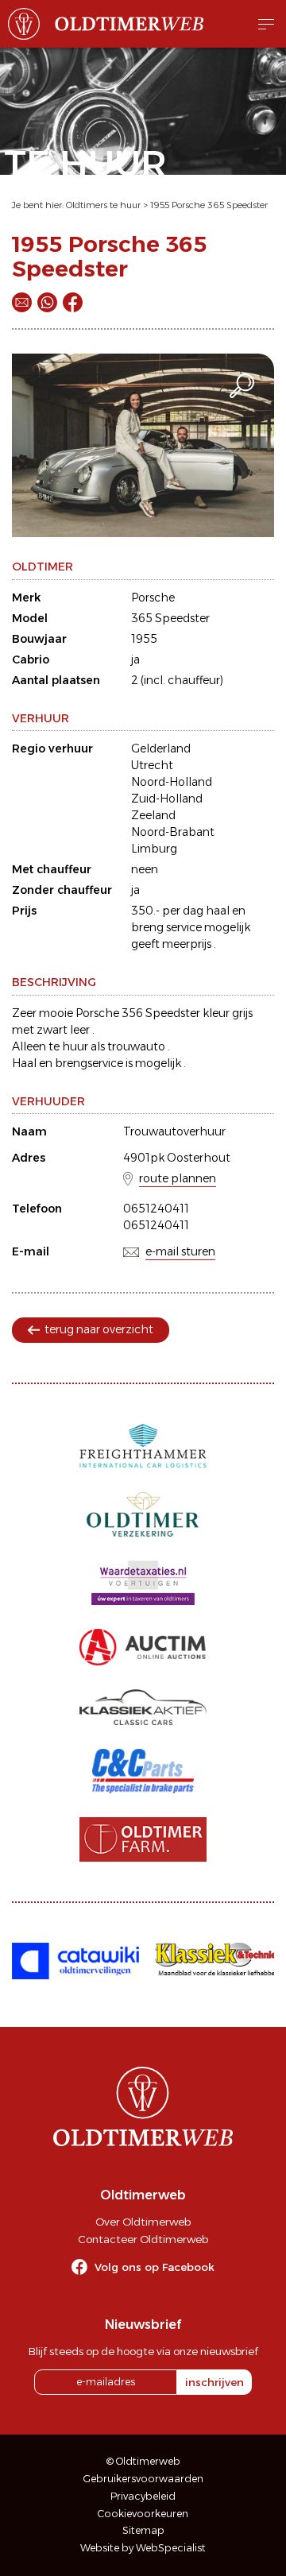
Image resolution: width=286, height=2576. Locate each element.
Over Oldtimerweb (143, 2222)
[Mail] (22, 302)
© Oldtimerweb (143, 2461)
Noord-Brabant (173, 832)
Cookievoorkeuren (143, 2514)
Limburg (154, 849)
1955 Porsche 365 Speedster (209, 205)
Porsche (153, 598)
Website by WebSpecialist (143, 2548)
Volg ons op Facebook (155, 2267)
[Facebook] (73, 302)
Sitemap (143, 2530)
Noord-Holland (172, 782)
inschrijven (214, 2382)
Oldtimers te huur (103, 205)
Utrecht (152, 765)
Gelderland (161, 748)
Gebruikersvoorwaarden (143, 2479)
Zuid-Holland (167, 799)
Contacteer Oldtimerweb (143, 2239)
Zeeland (153, 815)
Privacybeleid (143, 2496)
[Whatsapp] (47, 302)
